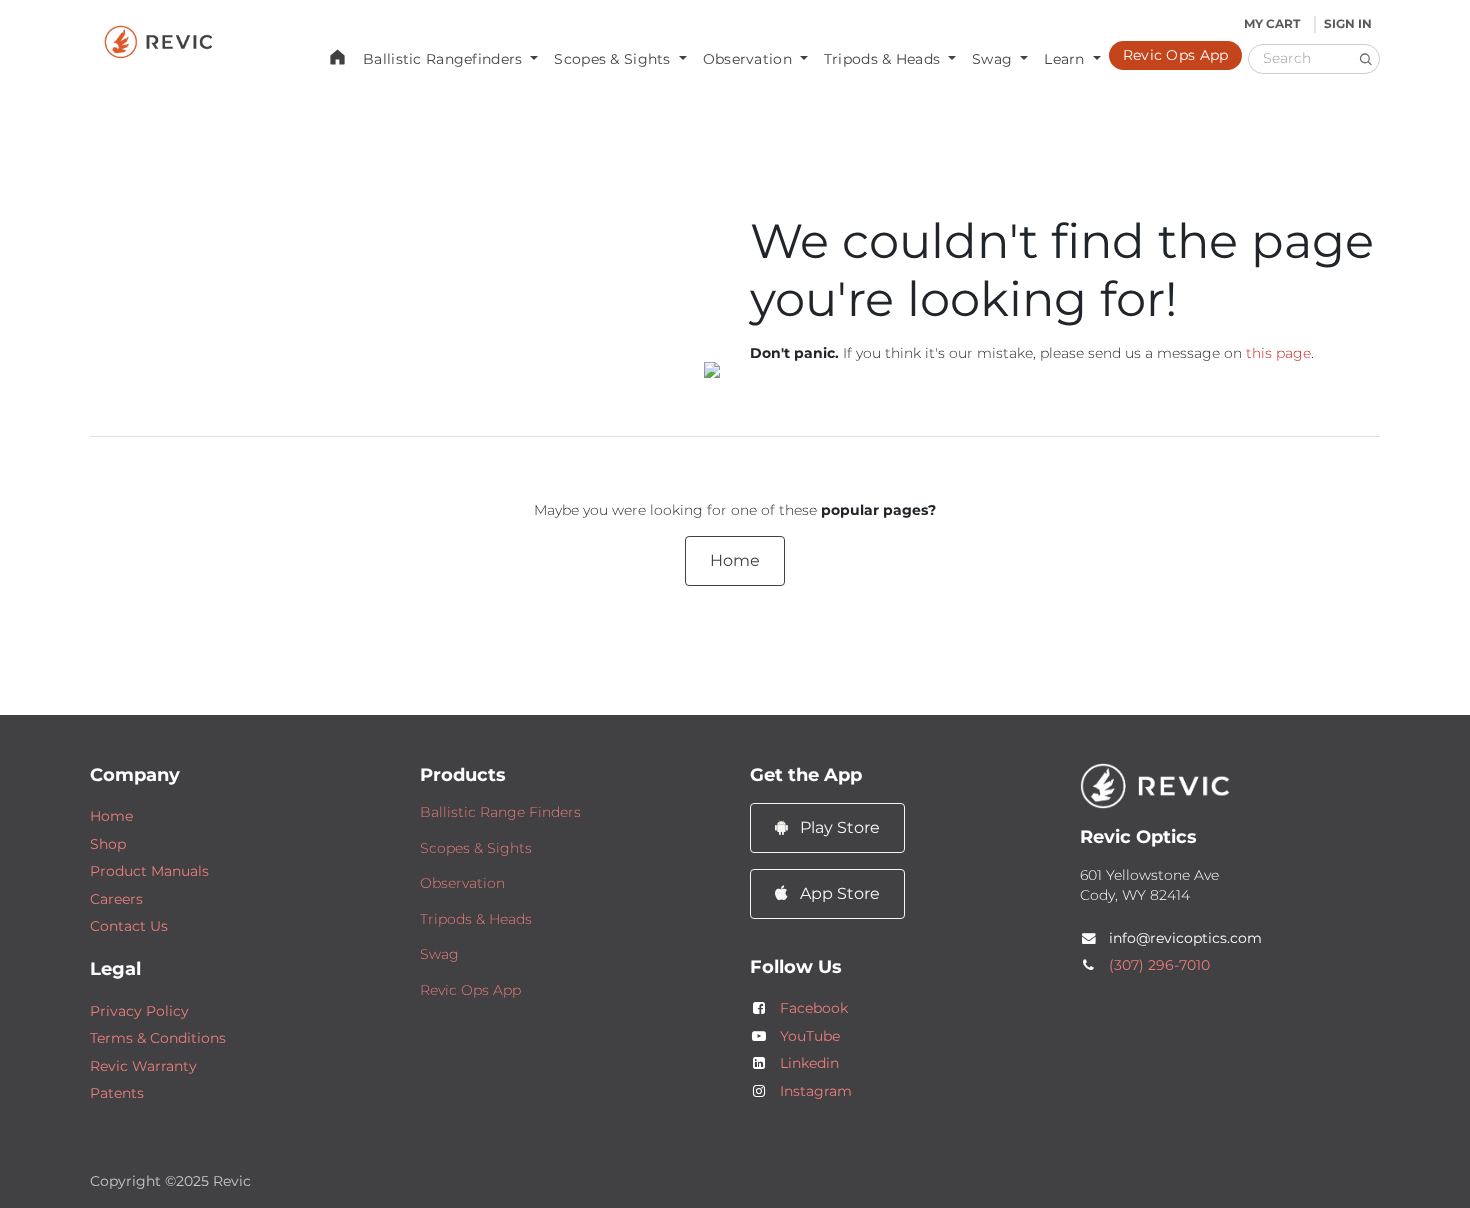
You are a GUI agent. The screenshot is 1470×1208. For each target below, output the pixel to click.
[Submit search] (1365, 58)
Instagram (816, 1091)
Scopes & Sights (476, 848)
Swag (439, 954)
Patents (117, 1093)
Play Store (838, 827)
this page (1278, 353)
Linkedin (809, 1063)
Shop (108, 844)
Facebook (814, 1008)
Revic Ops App (470, 990)
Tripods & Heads (476, 919)
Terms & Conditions (158, 1038)
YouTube (810, 1036)
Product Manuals (149, 871)
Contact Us (129, 926)
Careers (116, 899)
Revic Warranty (143, 1066)
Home (735, 560)
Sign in (1348, 23)
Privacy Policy (139, 1011)
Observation (462, 883)
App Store (838, 893)
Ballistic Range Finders (500, 812)
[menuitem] (337, 56)
